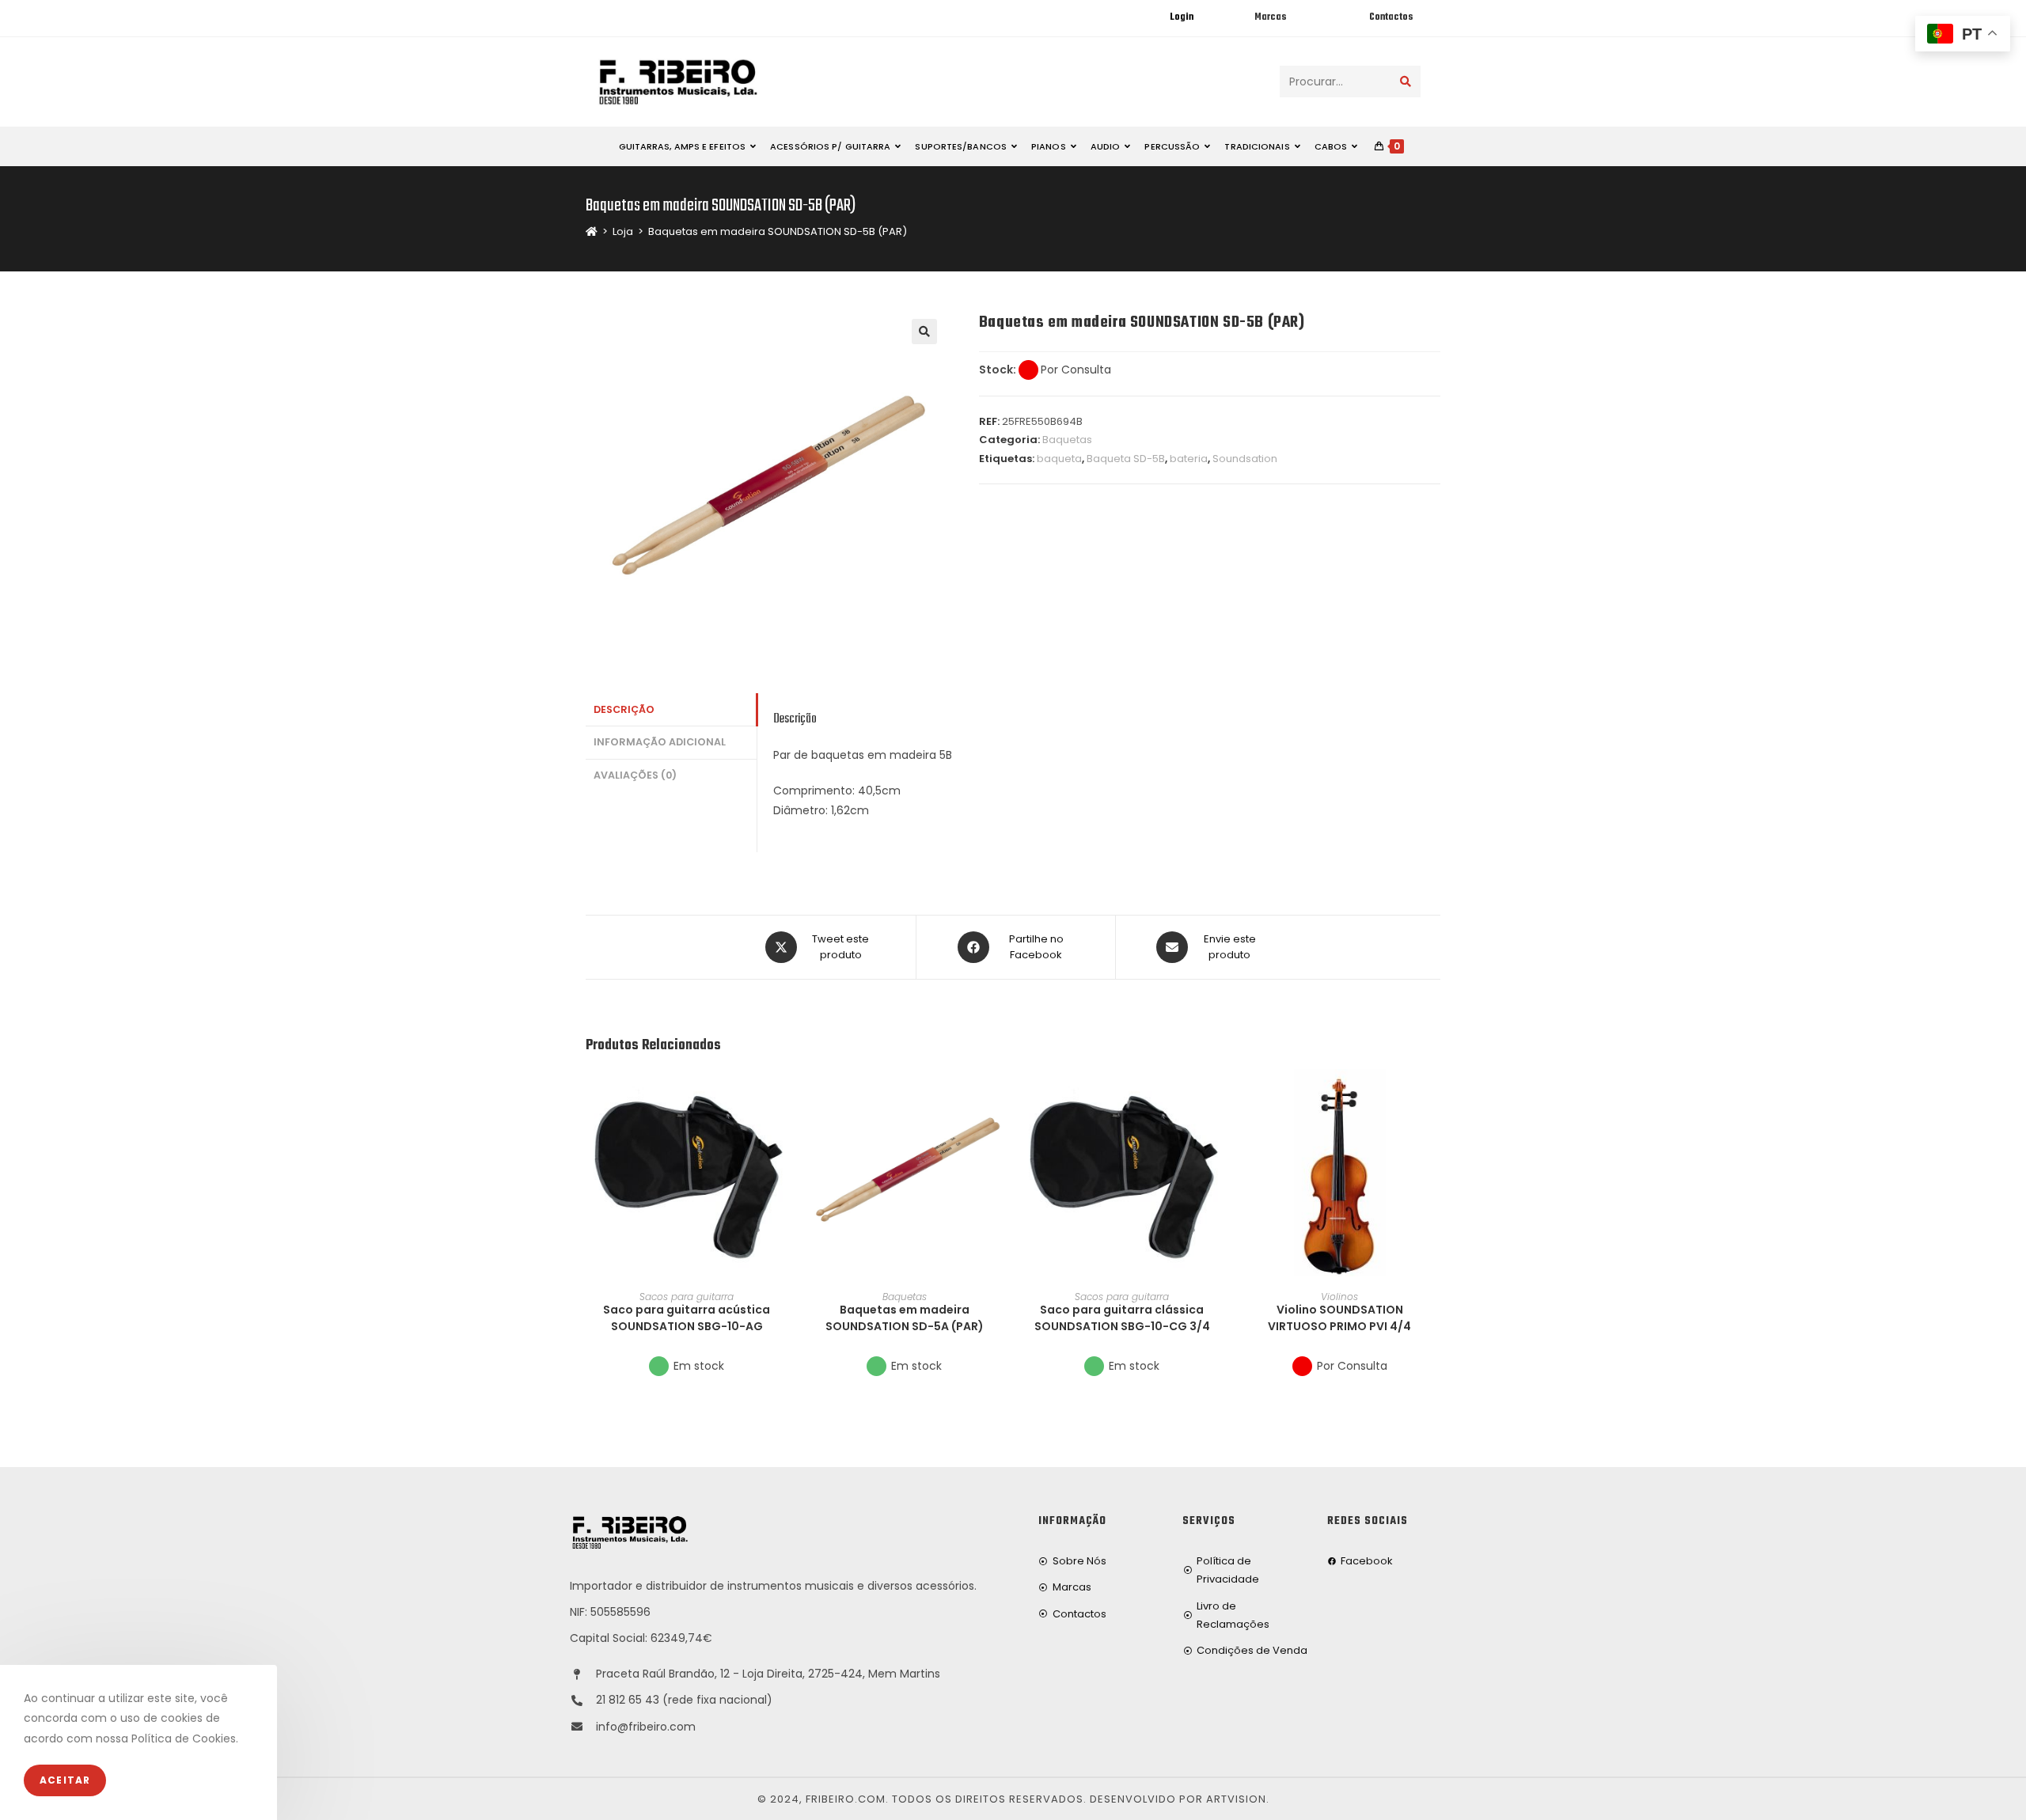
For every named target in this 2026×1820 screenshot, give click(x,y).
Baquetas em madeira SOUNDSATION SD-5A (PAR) (905, 1318)
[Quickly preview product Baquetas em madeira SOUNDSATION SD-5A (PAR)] (1000, 1097)
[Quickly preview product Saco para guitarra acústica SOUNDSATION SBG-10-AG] (783, 1097)
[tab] (671, 710)
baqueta (1059, 459)
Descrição (624, 709)
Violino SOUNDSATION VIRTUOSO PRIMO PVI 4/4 (1339, 1318)
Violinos (1339, 1297)
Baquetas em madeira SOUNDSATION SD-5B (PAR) (778, 231)
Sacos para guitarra (687, 1297)
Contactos (1391, 17)
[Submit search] (1406, 82)
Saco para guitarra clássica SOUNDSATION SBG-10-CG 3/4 (1122, 1318)
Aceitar (65, 1780)
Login (1182, 17)
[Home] (592, 231)
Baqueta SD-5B (1126, 459)
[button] (783, 1138)
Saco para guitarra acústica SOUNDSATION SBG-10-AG (687, 1318)
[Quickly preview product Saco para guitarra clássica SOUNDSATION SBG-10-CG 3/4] (1218, 1097)
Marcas (1270, 17)
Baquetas (1067, 440)
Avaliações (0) (635, 775)
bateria (1189, 459)
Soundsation (1245, 459)
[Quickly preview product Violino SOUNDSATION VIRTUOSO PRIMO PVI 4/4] (1436, 1097)
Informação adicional (660, 742)
